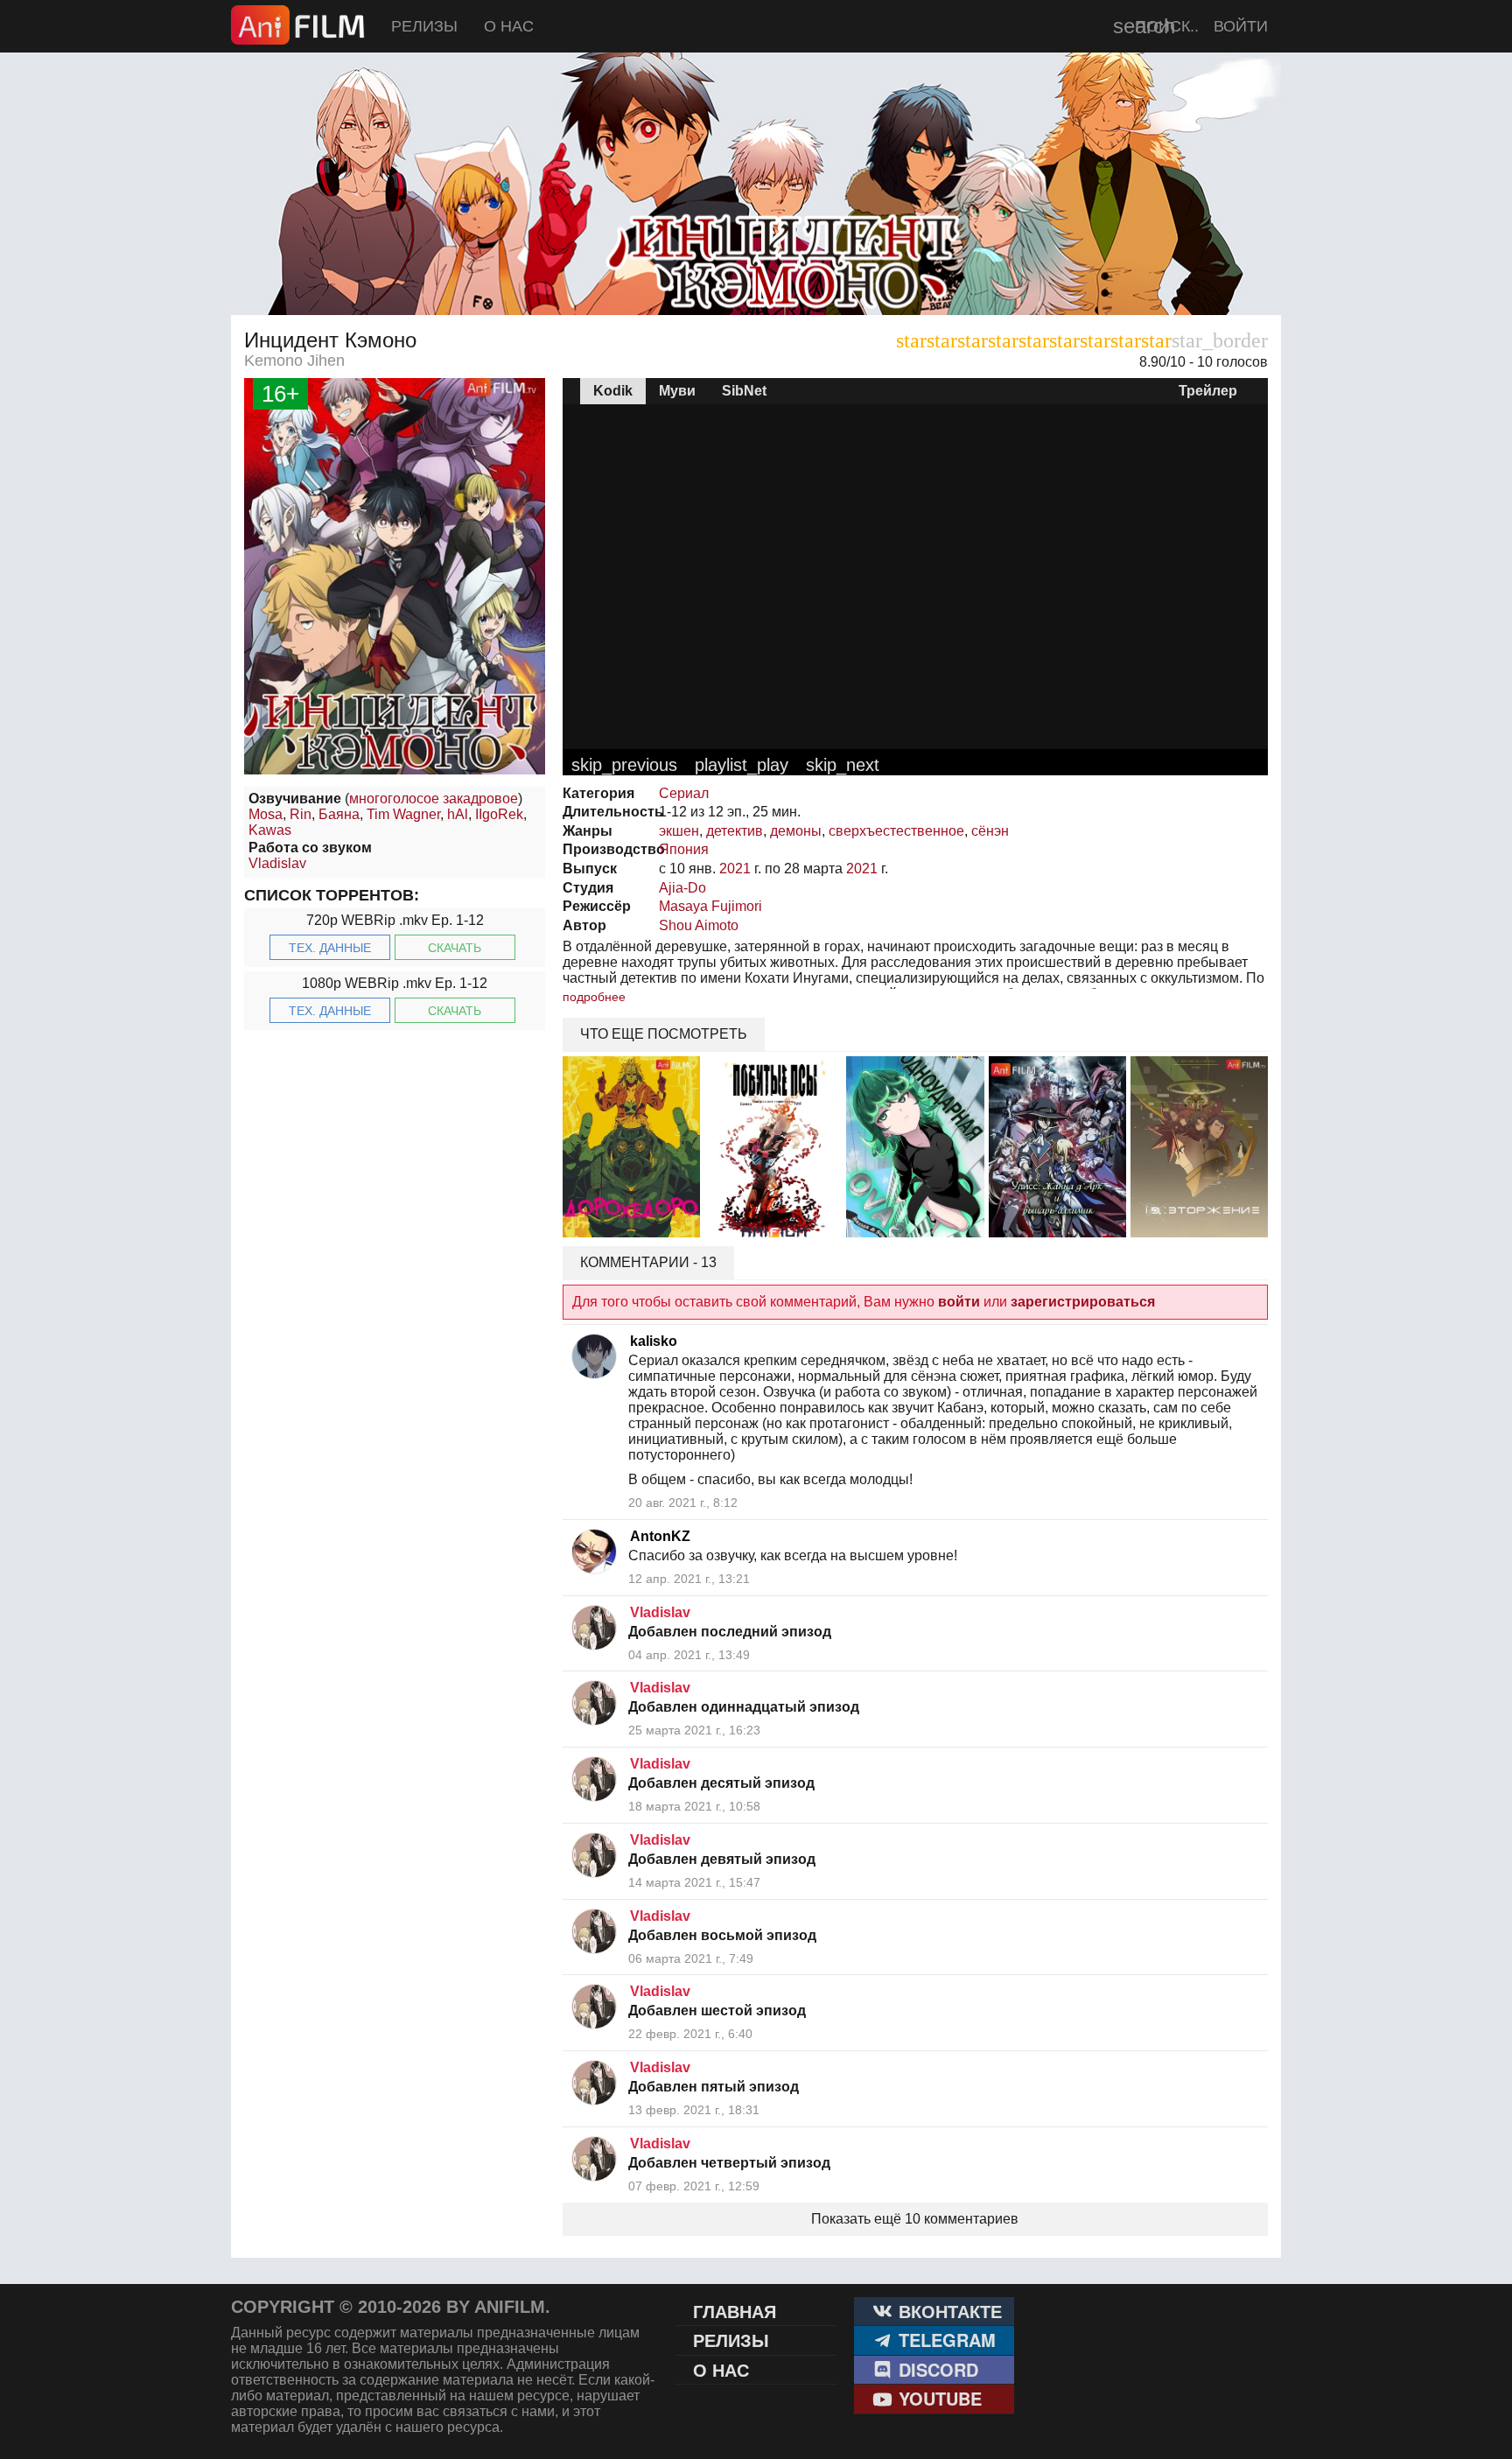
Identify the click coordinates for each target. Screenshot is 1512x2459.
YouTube (938, 2398)
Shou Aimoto (699, 925)
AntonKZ (660, 1536)
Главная (735, 2311)
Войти (1241, 26)
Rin (301, 814)
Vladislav (277, 863)
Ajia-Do (682, 888)
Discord (936, 2369)
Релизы (424, 26)
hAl (458, 814)
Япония (684, 849)
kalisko (654, 1341)
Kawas (270, 830)
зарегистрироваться (1083, 1302)
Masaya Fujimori (710, 906)
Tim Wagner (403, 814)
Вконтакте (948, 2311)
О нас (509, 26)
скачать (455, 948)
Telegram (945, 2340)
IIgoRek (499, 814)
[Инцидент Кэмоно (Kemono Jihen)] (756, 271)
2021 (735, 869)
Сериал (684, 793)
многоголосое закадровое (434, 799)
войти (959, 1302)
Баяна (339, 814)
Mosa (266, 814)
